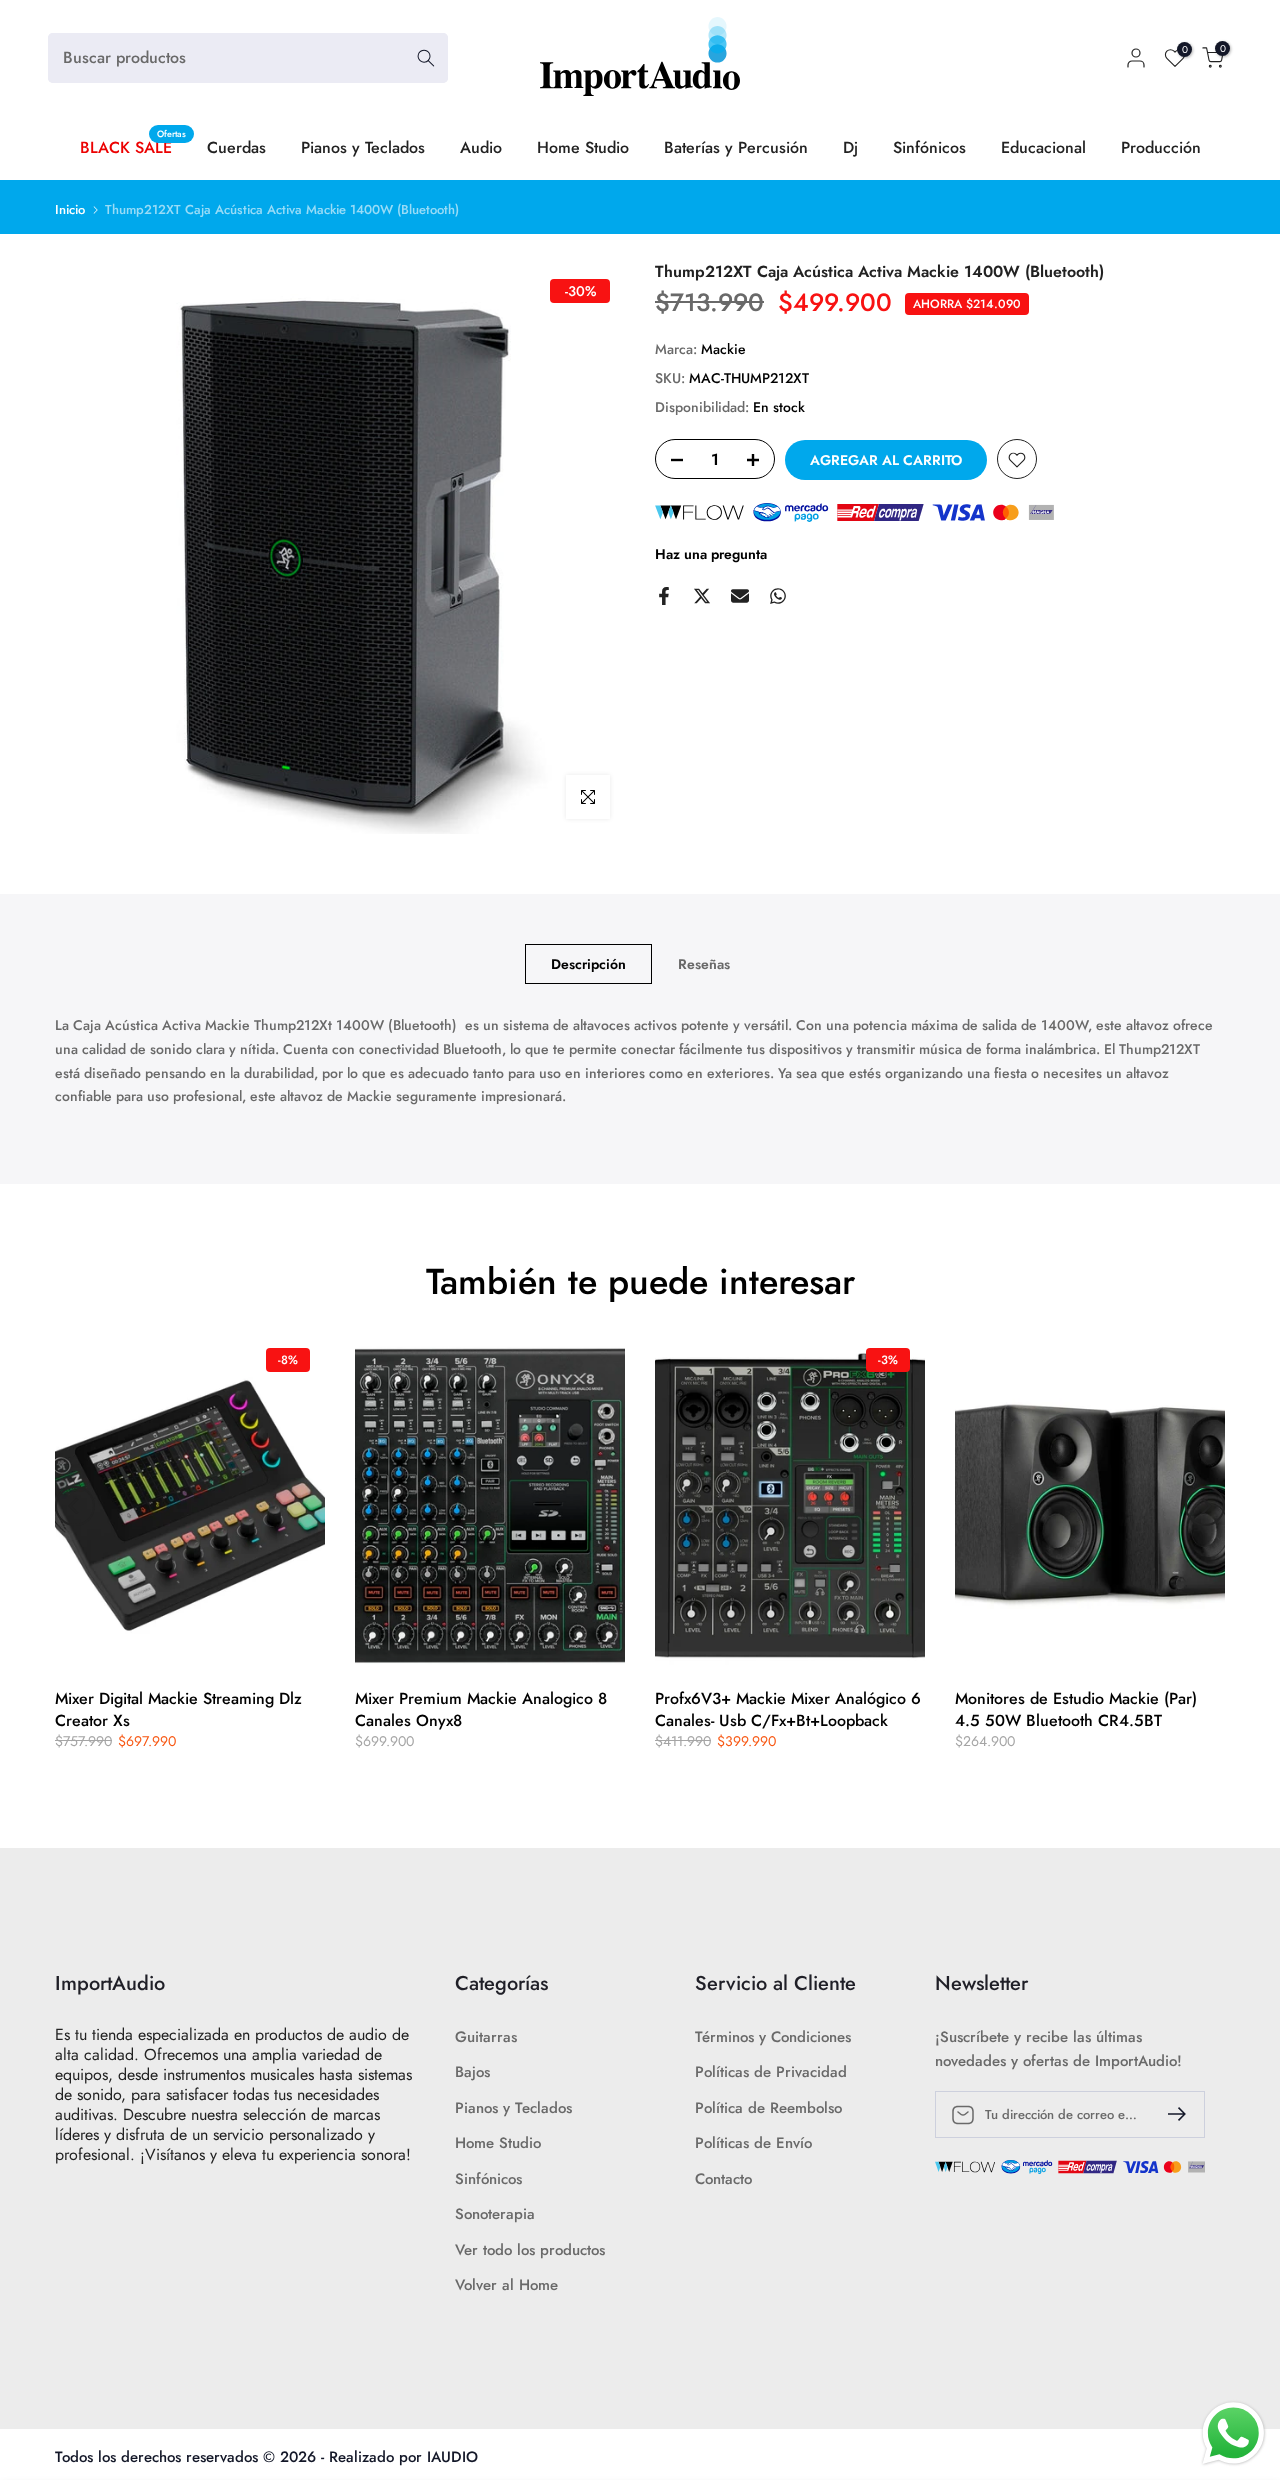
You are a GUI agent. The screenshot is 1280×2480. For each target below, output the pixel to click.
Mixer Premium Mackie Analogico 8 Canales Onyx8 (481, 1709)
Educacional (1043, 147)
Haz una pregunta (711, 555)
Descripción (588, 964)
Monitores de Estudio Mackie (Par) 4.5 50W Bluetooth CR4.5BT (1076, 1709)
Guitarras (486, 2037)
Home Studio (583, 147)
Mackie (723, 349)
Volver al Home (506, 2285)
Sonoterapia (495, 2214)
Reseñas (704, 964)
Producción (1161, 147)
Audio (481, 147)
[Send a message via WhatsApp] (1233, 2433)
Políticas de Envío (753, 2143)
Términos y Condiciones (773, 2037)
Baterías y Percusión (736, 147)
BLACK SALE (133, 147)
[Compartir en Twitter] (702, 596)
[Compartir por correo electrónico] (740, 596)
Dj (850, 147)
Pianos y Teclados (363, 147)
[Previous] (75, 1506)
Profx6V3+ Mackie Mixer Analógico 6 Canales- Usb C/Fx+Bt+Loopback (788, 1709)
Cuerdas (236, 147)
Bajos (472, 2072)
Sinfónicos (929, 147)
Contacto (723, 2179)
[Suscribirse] (1169, 2114)
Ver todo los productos (530, 2250)
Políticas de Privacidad (771, 2072)
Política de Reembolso (768, 2108)
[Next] (1205, 1506)
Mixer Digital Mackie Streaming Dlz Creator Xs (178, 1709)
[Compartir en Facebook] (664, 596)
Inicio (70, 209)
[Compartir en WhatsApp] (778, 596)
